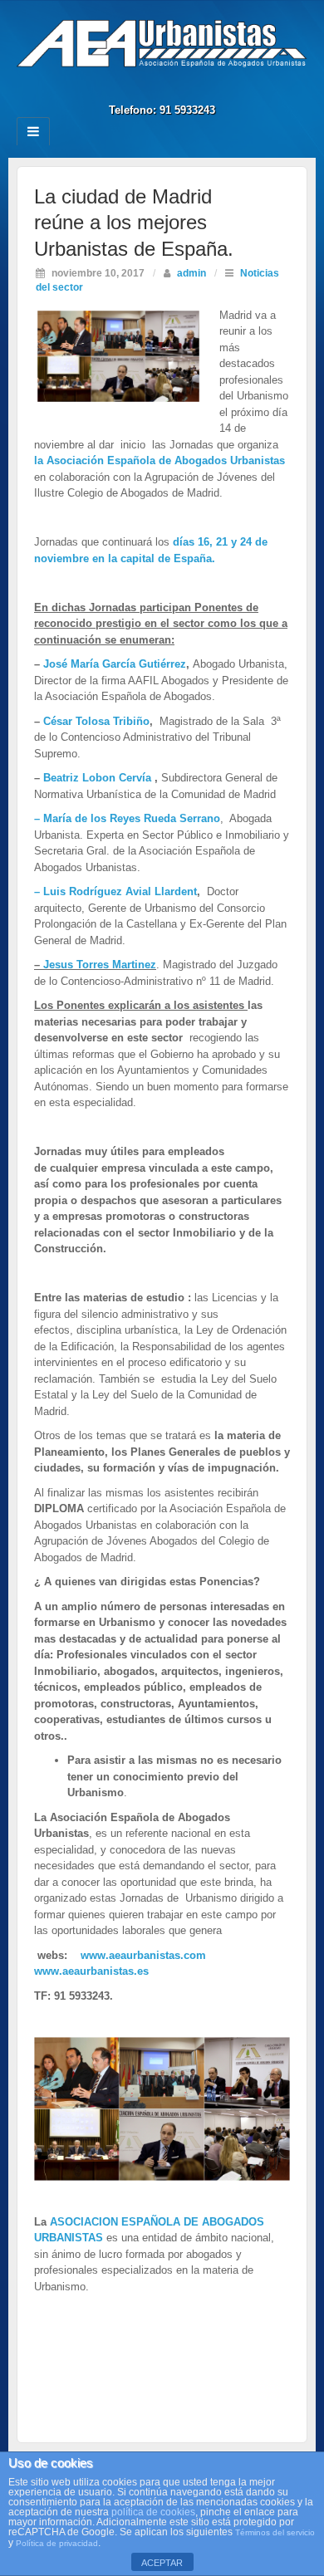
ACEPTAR (162, 2563)
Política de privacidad (57, 2543)
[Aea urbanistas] (162, 42)
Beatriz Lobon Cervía (96, 778)
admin (191, 273)
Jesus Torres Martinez (98, 965)
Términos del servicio (275, 2532)
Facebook (151, 87)
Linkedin (173, 87)
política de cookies (153, 2512)
